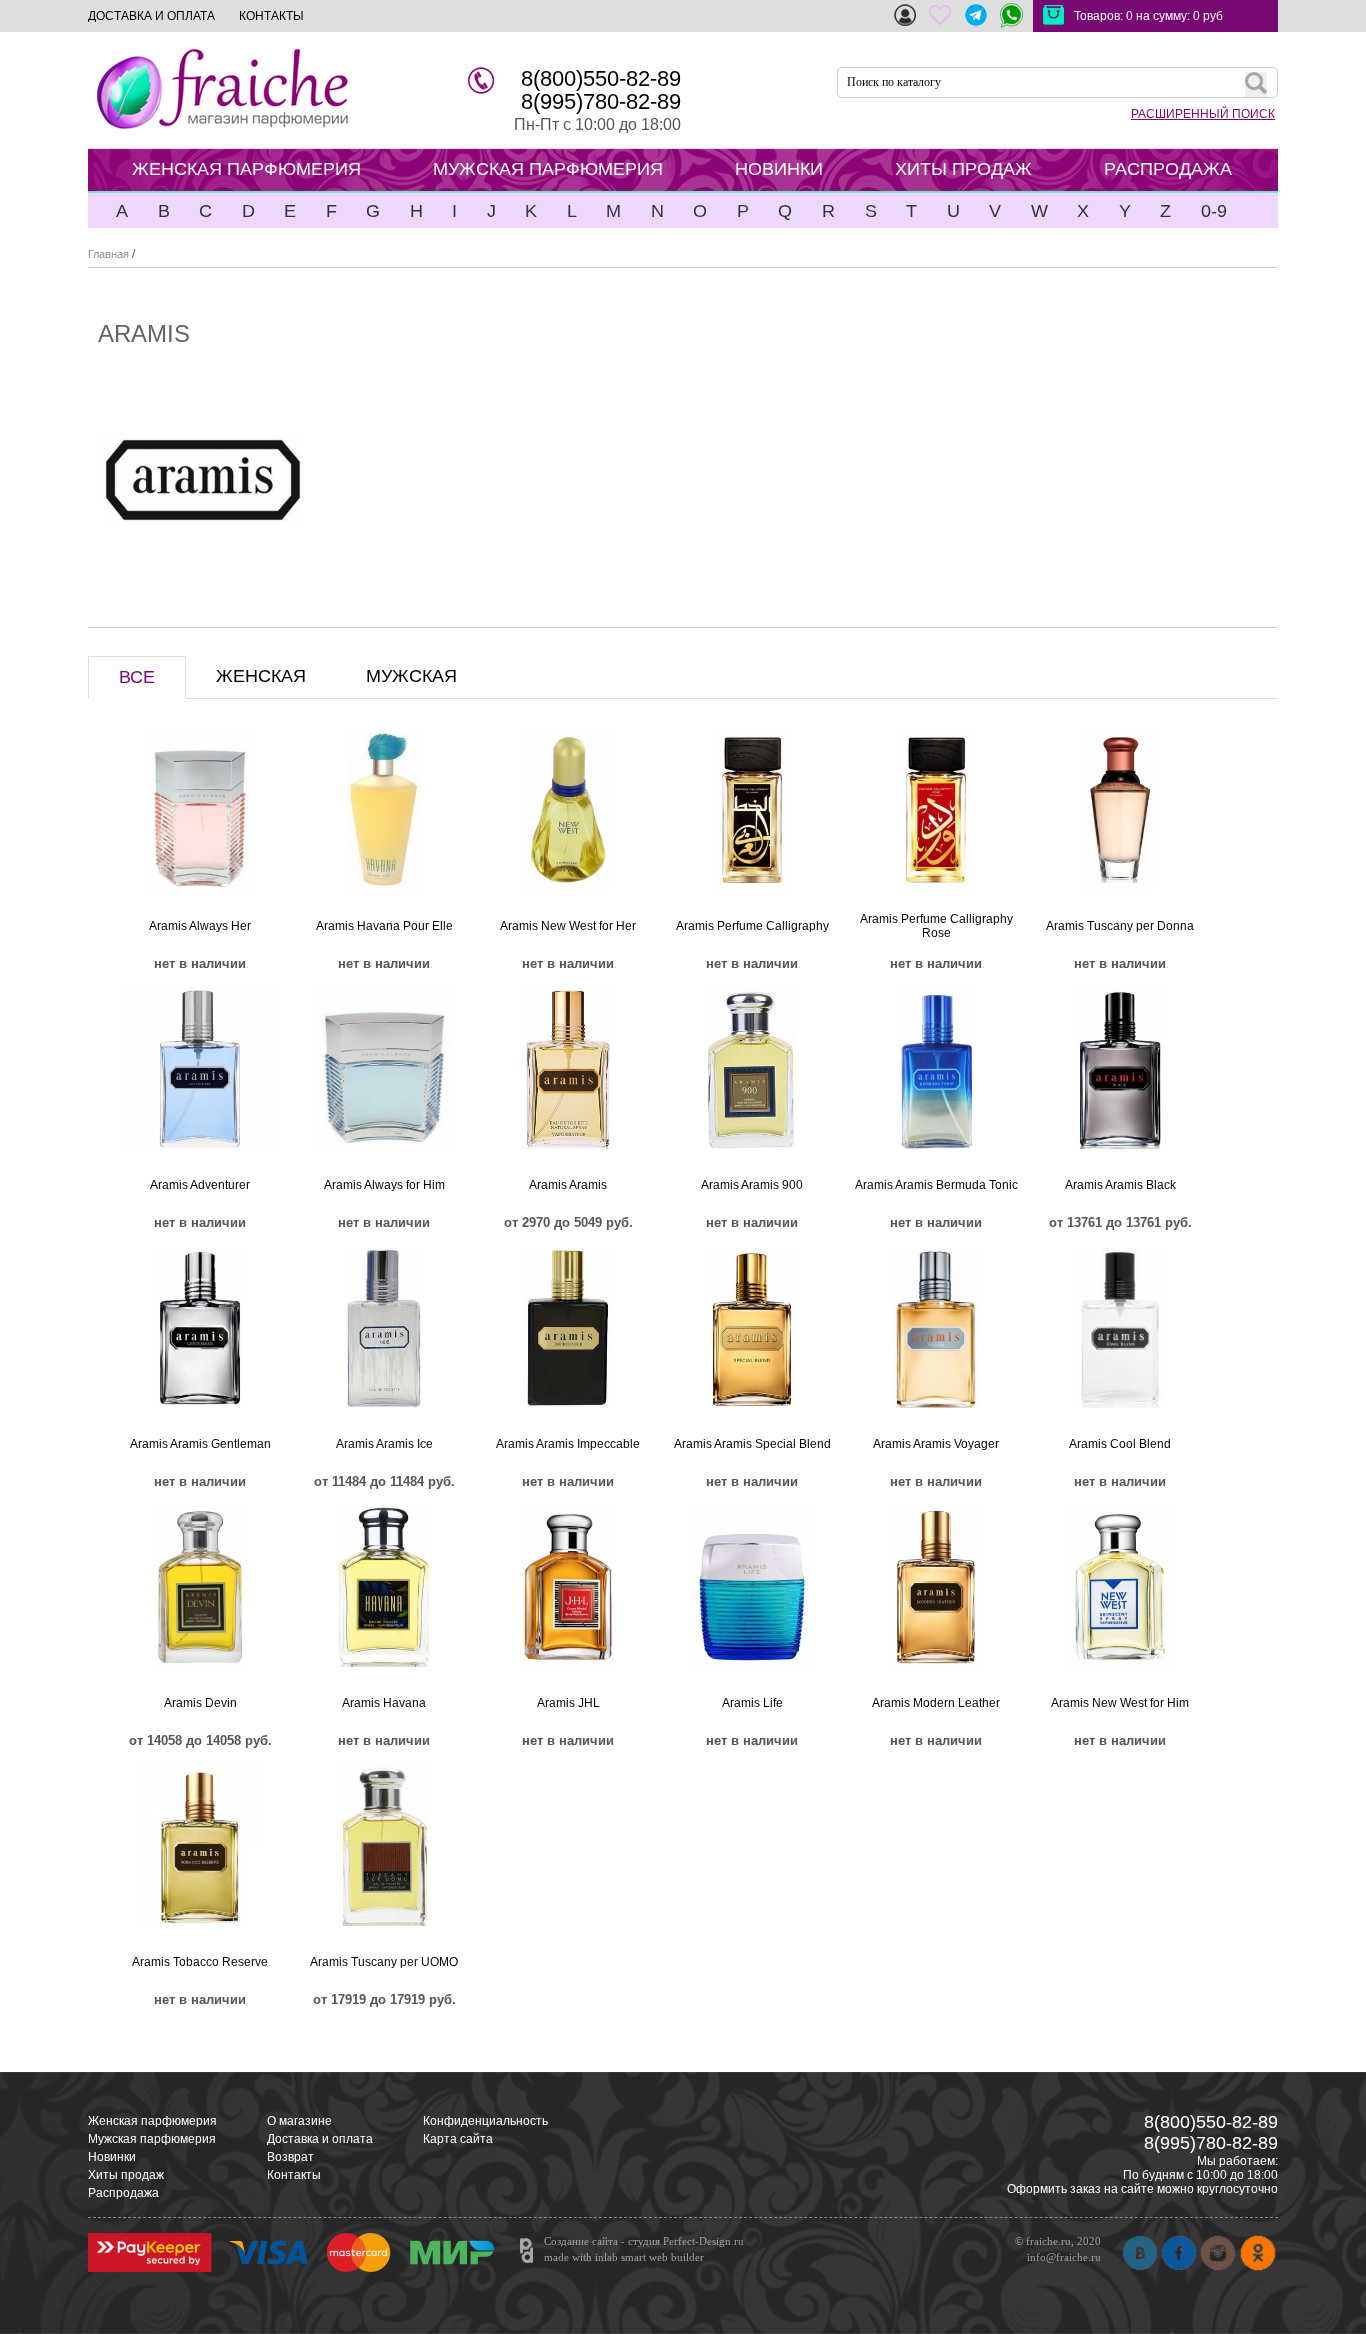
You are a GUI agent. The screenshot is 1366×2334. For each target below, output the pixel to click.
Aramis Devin (200, 1703)
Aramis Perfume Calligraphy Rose (936, 926)
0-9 (1214, 211)
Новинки (112, 2157)
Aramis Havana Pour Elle (384, 926)
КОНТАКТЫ (271, 16)
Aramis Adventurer (200, 1185)
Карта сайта (458, 2139)
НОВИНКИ (779, 169)
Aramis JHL (568, 1703)
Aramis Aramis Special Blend (752, 1444)
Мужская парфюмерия (152, 2139)
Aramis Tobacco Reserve (200, 1962)
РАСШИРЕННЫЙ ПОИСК (1203, 114)
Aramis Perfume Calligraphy (752, 926)
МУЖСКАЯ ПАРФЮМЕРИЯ (548, 169)
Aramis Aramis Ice (384, 1444)
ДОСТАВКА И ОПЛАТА (151, 16)
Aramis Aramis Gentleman (200, 1444)
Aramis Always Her (200, 926)
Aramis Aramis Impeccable (568, 1444)
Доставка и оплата (320, 2139)
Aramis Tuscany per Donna (1120, 926)
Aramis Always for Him (384, 1185)
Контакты (294, 2175)
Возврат (290, 2157)
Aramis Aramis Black (1120, 1185)
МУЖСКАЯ (411, 676)
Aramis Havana (384, 1703)
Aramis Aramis (568, 1185)
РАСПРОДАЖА (1168, 169)
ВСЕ (137, 677)
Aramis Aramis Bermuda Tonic (936, 1185)
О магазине (299, 2121)
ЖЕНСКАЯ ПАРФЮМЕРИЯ (246, 169)
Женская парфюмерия (152, 2121)
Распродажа (123, 2193)
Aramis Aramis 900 (752, 1185)
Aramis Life (752, 1703)
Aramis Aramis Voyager (936, 1444)
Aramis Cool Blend (1120, 1444)
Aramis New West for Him (1120, 1703)
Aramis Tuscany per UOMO (384, 1962)
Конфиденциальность (485, 2121)
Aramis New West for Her (568, 926)
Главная (108, 254)
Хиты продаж (126, 2175)
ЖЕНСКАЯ (261, 676)
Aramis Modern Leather (936, 1703)
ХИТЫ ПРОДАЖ (963, 169)
